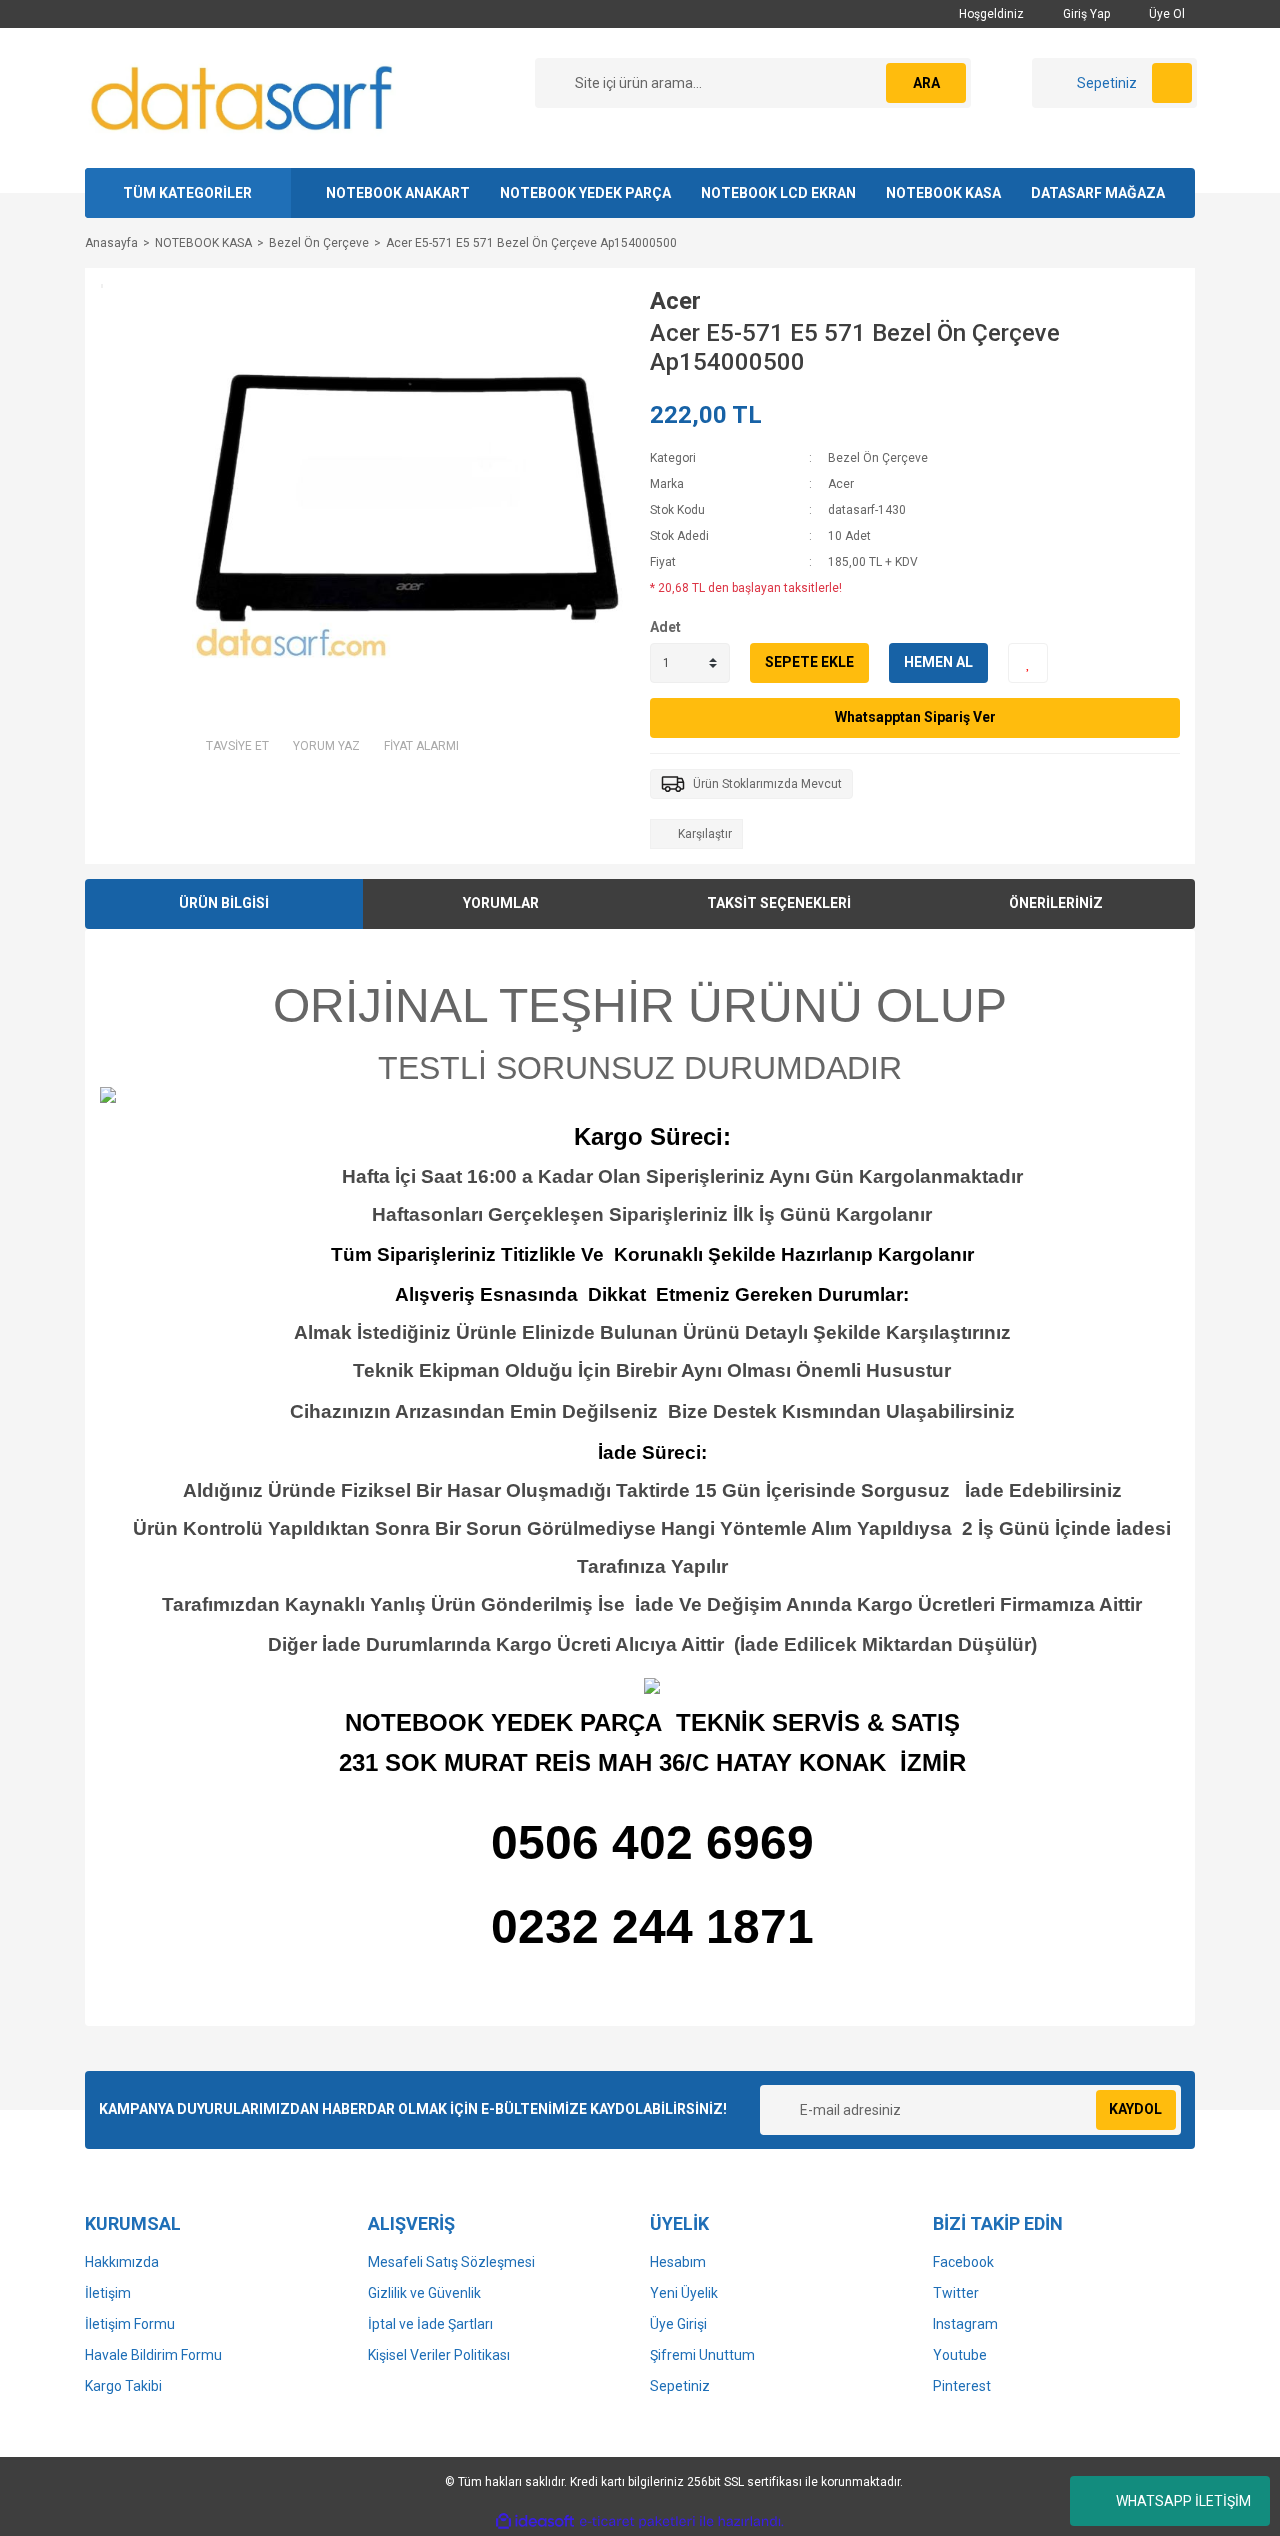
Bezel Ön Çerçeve (878, 458)
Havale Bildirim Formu (153, 2355)
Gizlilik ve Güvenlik (424, 2293)
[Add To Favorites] (1028, 663)
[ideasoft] (535, 2521)
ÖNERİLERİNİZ (1056, 903)
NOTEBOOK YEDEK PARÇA (585, 193)
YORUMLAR (501, 903)
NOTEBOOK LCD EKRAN (778, 193)
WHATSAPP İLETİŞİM (1183, 2501)
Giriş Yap (1085, 14)
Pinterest (962, 2386)
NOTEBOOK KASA (943, 193)
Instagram (965, 2324)
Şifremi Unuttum (702, 2355)
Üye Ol (1165, 14)
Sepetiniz (680, 2386)
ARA (926, 83)
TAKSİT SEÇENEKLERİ (779, 903)
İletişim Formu (130, 2324)
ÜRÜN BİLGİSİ (224, 903)
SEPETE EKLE (809, 662)
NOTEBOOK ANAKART (398, 193)
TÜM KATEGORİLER (187, 193)
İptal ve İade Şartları (430, 2324)
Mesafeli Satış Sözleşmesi (451, 2262)
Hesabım (678, 2262)
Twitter (956, 2293)
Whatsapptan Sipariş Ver (915, 717)
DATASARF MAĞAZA (1098, 193)
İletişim (108, 2293)
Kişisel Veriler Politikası (439, 2355)
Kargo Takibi (123, 2386)
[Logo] (243, 97)
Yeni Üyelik (684, 2293)
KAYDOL (1135, 2109)
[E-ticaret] (637, 2522)
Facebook (963, 2262)
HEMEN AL (938, 662)
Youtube (960, 2355)
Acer (675, 301)
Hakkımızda (122, 2262)
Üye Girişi (678, 2324)
